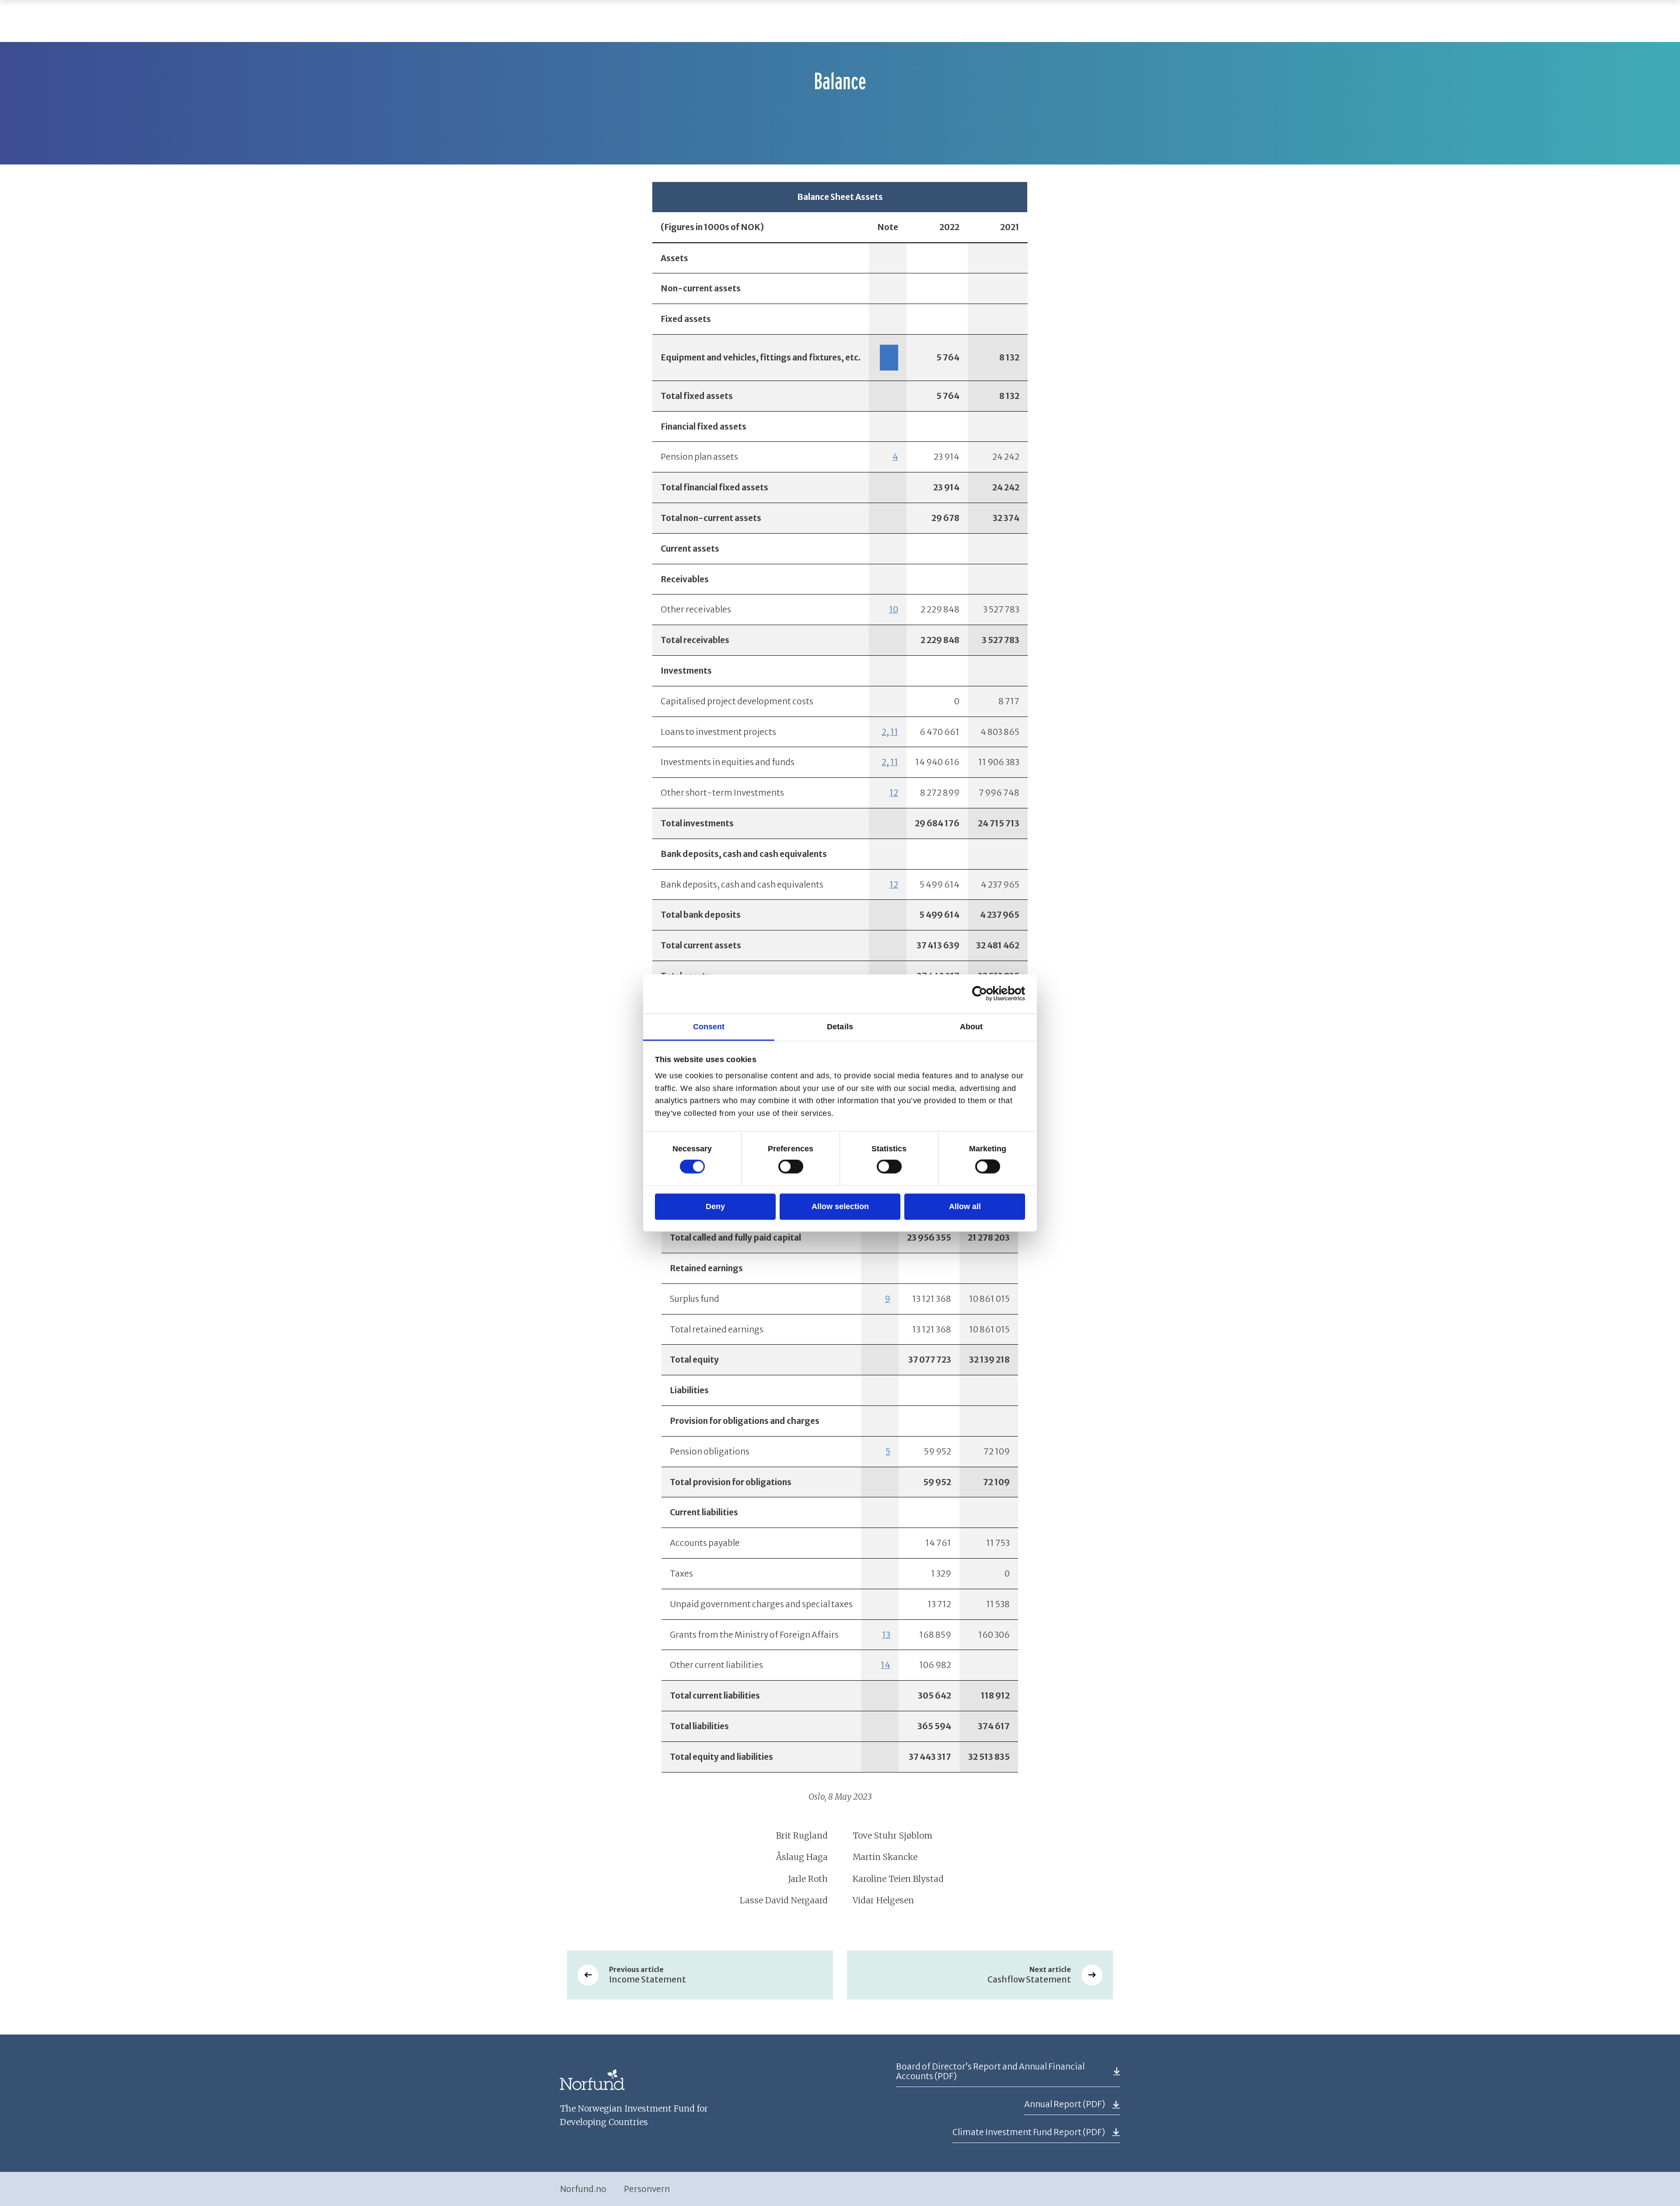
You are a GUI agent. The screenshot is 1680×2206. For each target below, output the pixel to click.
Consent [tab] (709, 1027)
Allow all (965, 1206)
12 (894, 793)
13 (886, 1635)
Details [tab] (840, 1027)
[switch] (791, 1167)
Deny (715, 1206)
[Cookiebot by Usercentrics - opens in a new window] (987, 994)
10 (894, 610)
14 (885, 1665)
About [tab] (971, 1027)
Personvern (647, 2189)
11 (894, 732)
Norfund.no (583, 2189)
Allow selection (840, 1206)
